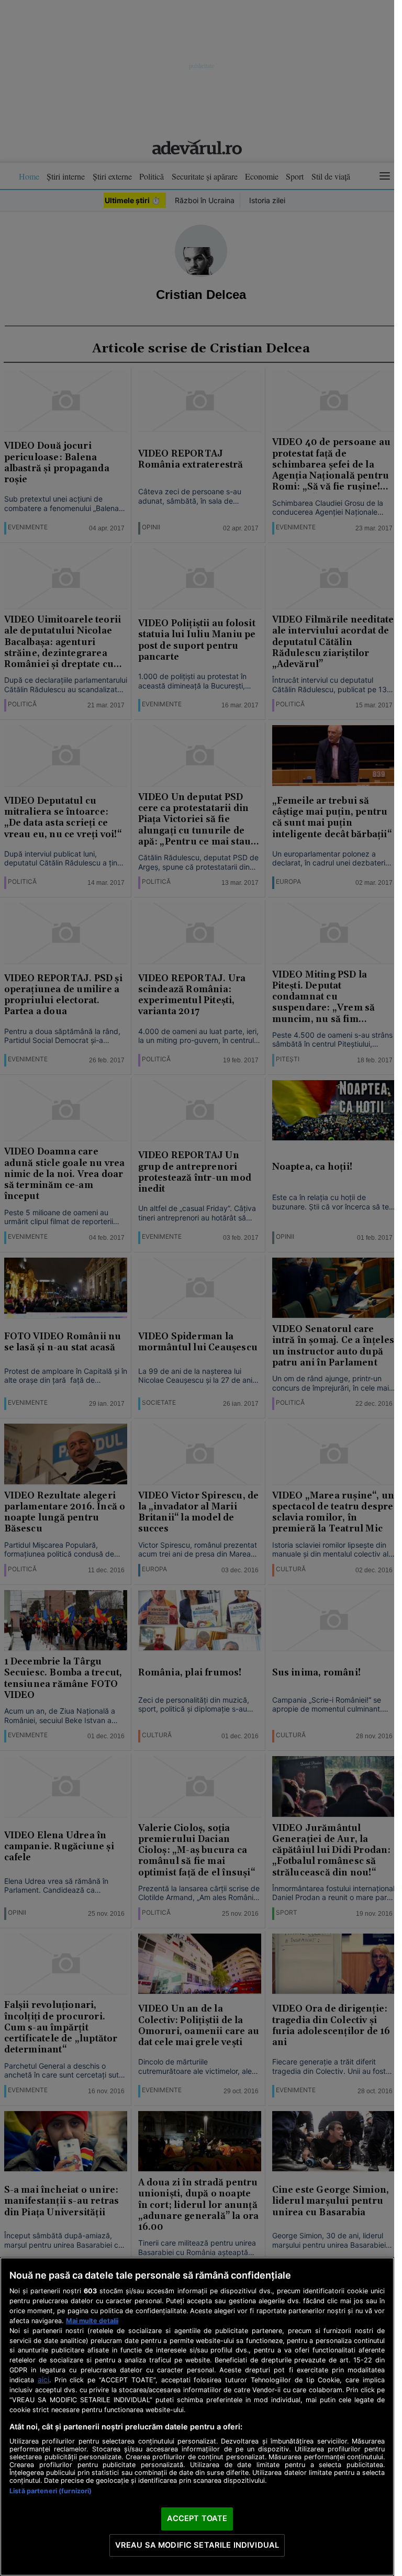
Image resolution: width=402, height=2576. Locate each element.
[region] (197, 2417)
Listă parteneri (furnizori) (51, 2491)
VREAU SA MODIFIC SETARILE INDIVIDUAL (197, 2545)
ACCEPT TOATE (197, 2518)
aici (43, 2380)
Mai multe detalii (92, 2321)
